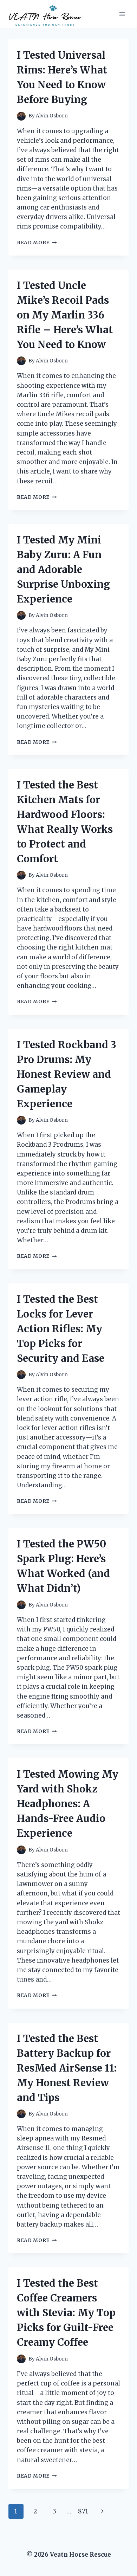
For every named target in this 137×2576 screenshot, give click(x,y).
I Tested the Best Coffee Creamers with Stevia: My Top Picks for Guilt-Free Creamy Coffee (66, 2313)
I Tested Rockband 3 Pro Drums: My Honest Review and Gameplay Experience (67, 1074)
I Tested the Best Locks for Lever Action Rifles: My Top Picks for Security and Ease (61, 1329)
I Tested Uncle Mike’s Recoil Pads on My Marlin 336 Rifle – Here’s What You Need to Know (65, 315)
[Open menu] (122, 14)
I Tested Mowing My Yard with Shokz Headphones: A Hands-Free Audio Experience (68, 1804)
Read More (37, 243)
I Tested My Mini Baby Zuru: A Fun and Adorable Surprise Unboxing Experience (63, 569)
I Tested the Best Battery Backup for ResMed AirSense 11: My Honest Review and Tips (67, 2068)
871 (83, 2511)
